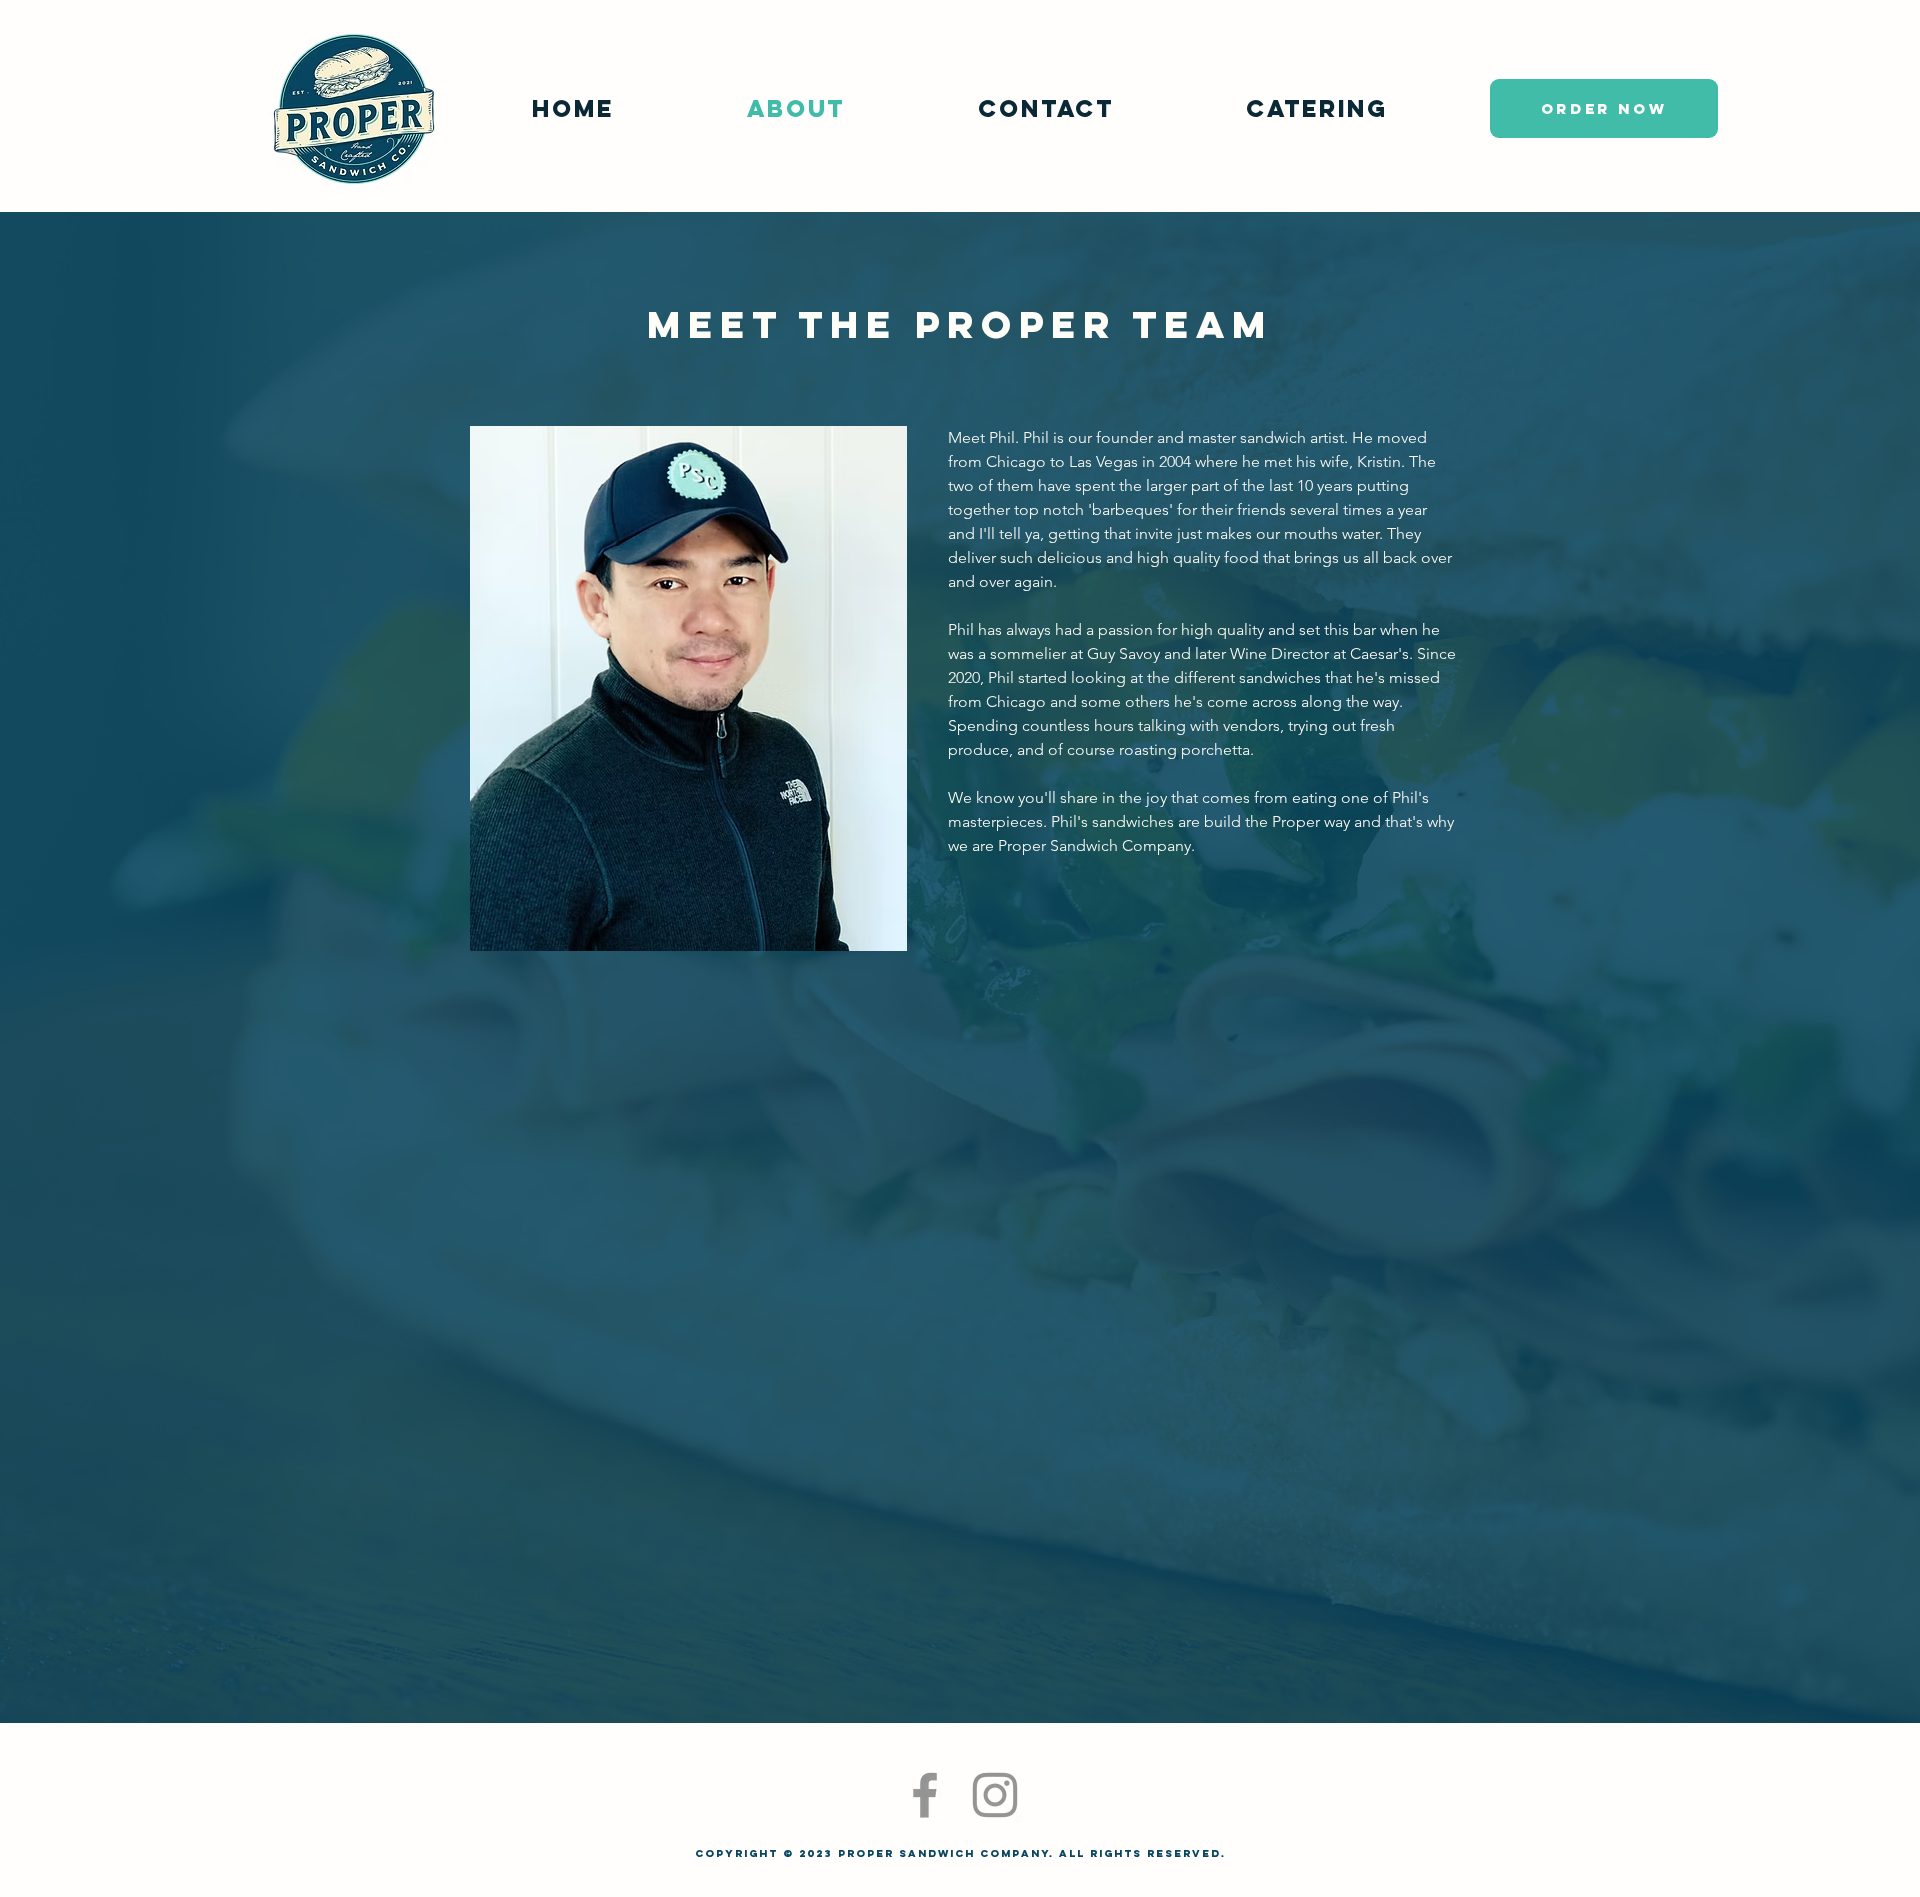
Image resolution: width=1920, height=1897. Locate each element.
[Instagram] (995, 1795)
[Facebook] (925, 1795)
